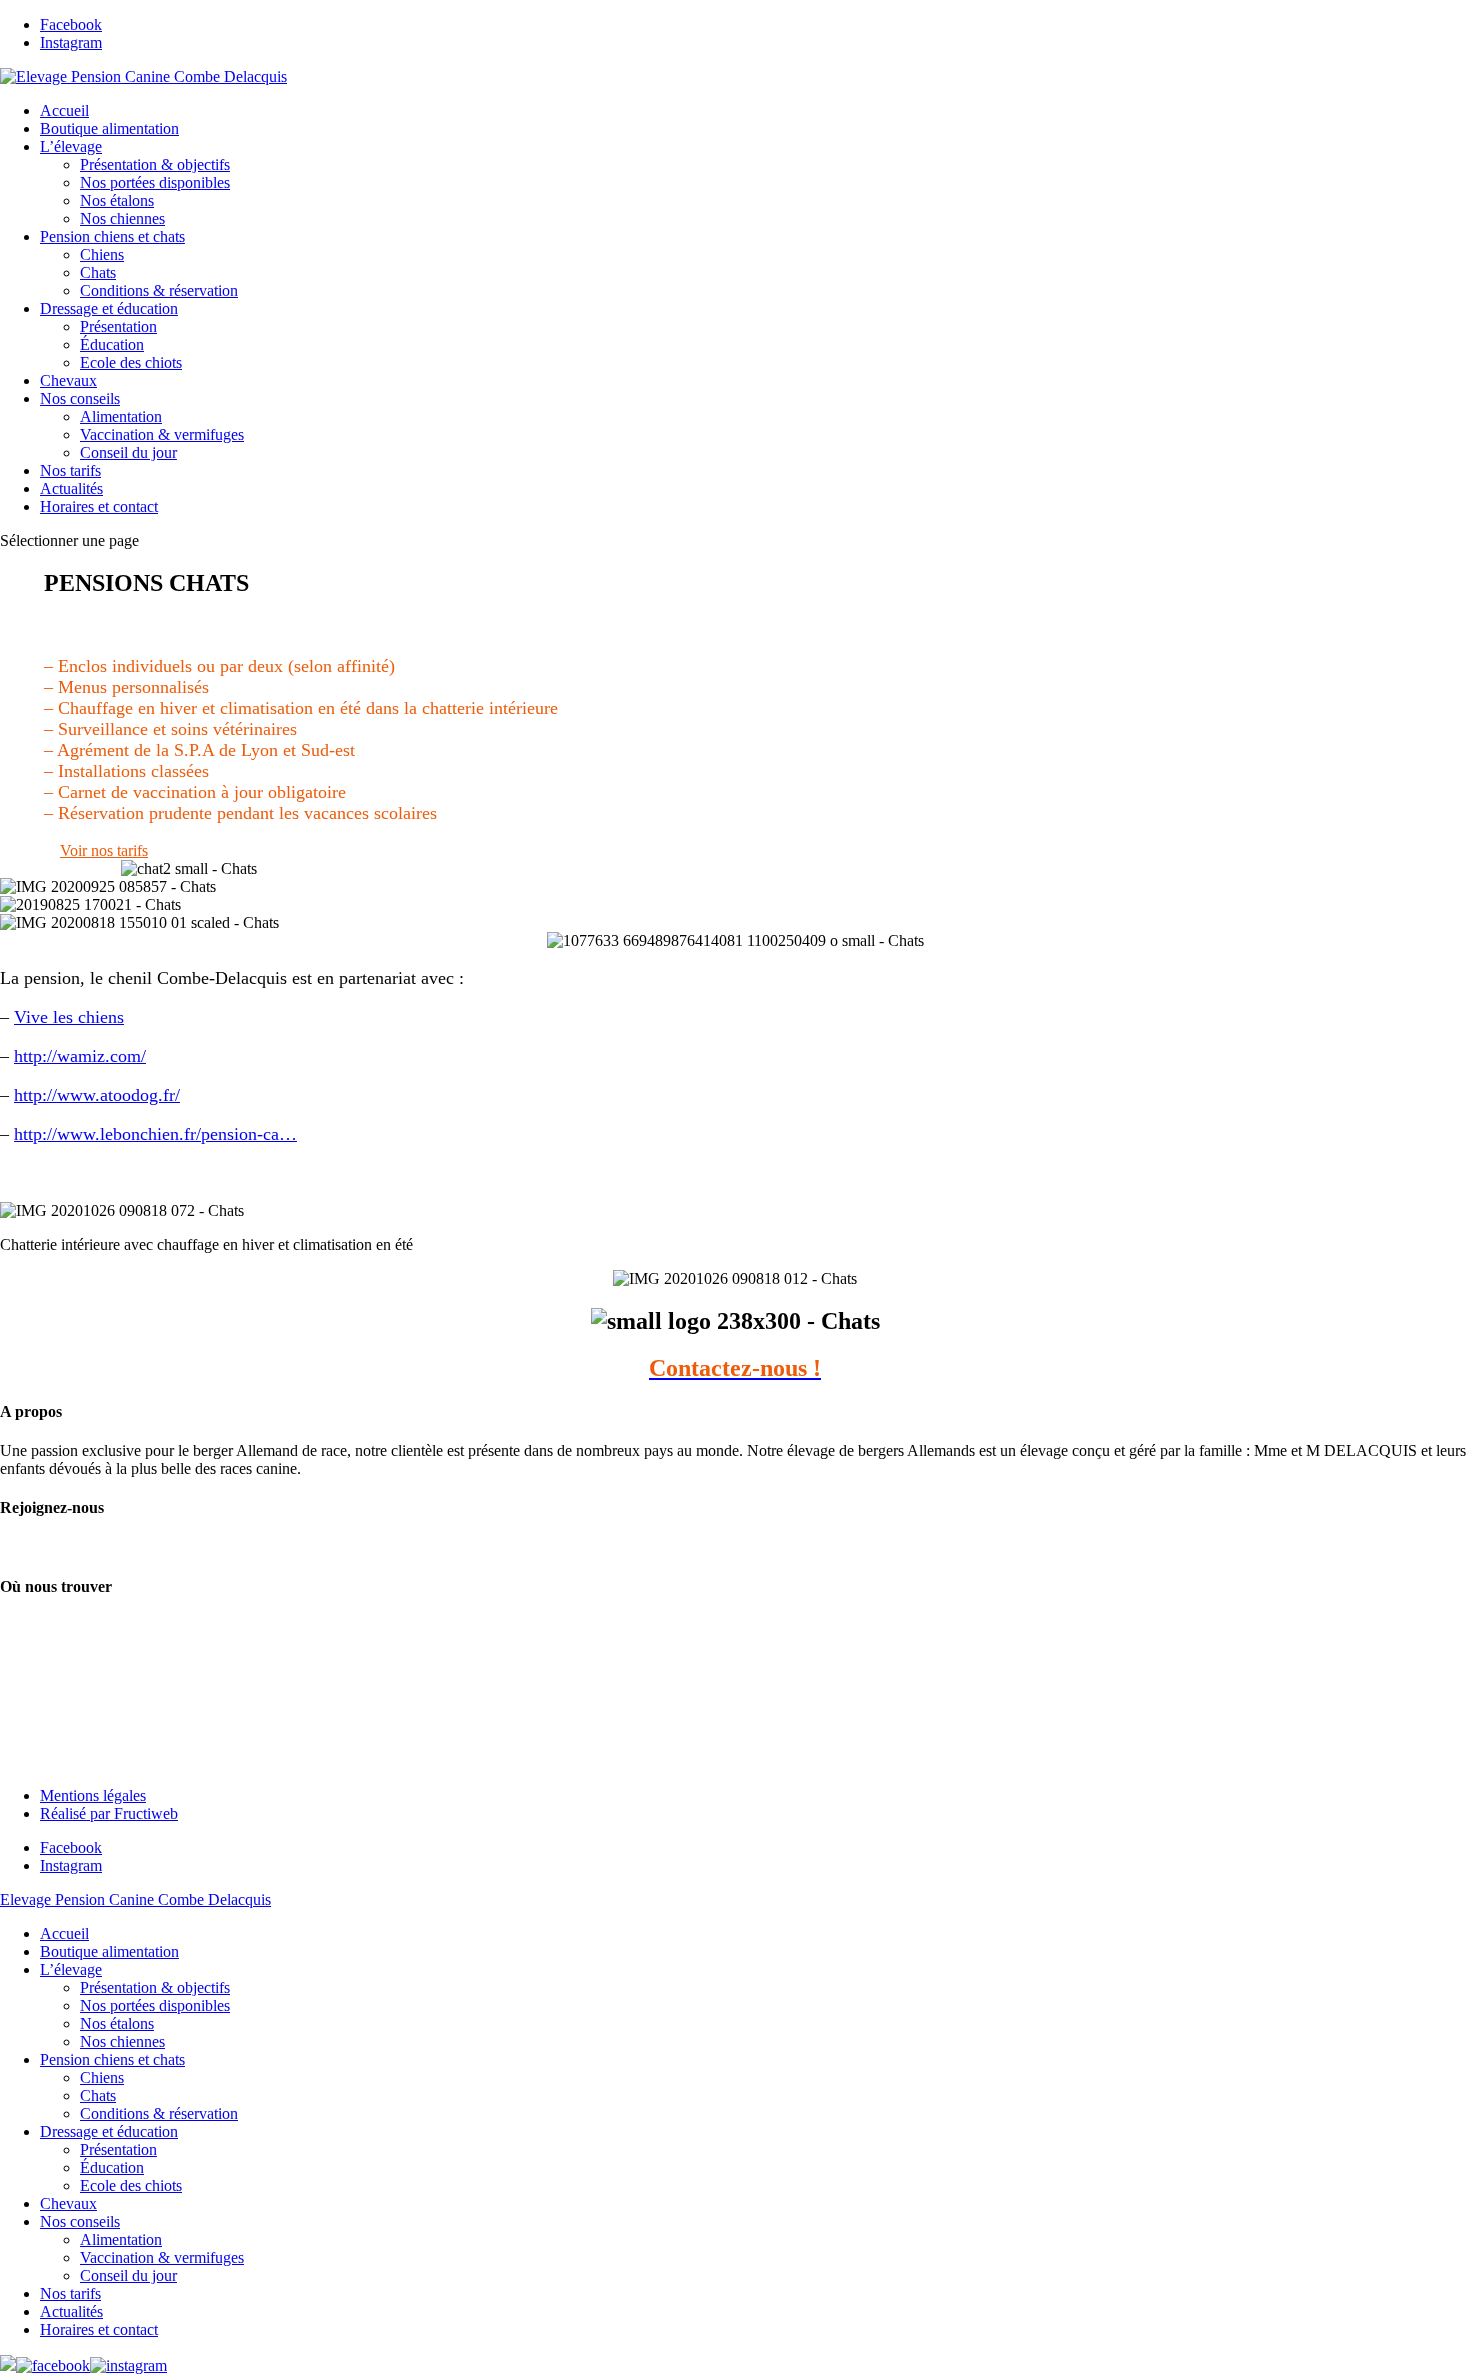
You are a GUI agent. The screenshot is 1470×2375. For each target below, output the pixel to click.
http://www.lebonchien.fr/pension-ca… (155, 1134)
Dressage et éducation (109, 308)
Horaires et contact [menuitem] (99, 2329)
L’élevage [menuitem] (71, 1969)
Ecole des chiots (131, 362)
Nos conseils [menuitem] (80, 2221)
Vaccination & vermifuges (162, 434)
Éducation (112, 344)
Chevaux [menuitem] (68, 2203)
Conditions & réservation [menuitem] (159, 2113)
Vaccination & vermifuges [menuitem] (162, 2257)
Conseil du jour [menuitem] (128, 2275)
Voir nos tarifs (104, 850)
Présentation (118, 326)
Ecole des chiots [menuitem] (131, 2185)
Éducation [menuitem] (112, 2167)
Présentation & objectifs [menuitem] (155, 1987)
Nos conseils (80, 398)
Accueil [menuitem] (64, 1933)
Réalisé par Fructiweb (109, 1813)
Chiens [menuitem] (102, 2077)
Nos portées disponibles (155, 182)
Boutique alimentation (109, 128)
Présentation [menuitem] (118, 2149)
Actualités (71, 488)
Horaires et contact (99, 506)
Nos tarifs (70, 470)
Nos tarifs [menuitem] (70, 2293)
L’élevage (71, 146)
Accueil (64, 110)
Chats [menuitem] (98, 2095)
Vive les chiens (69, 1017)
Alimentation (121, 416)
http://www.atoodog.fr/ (97, 1095)
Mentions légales (93, 1795)
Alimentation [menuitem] (121, 2239)
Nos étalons (117, 200)
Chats (98, 272)
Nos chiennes (122, 218)
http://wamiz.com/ (80, 1056)
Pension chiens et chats (112, 236)
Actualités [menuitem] (71, 2311)
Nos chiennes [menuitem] (122, 2041)
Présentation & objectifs (155, 164)
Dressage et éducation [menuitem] (109, 2131)
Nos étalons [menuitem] (117, 2023)
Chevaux (68, 380)
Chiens (102, 254)
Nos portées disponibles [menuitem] (155, 2005)
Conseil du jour (128, 452)
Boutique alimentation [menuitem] (109, 1951)
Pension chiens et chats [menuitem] (112, 2059)
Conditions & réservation (159, 290)
